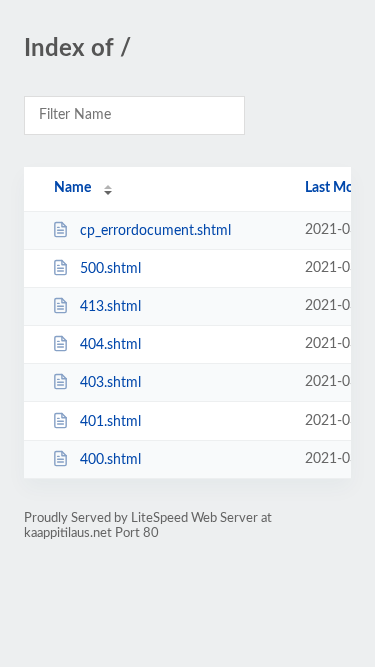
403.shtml (110, 383)
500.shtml (110, 269)
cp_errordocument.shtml (155, 231)
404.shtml (110, 345)
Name (72, 188)
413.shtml (110, 307)
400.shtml (110, 460)
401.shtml (110, 422)
